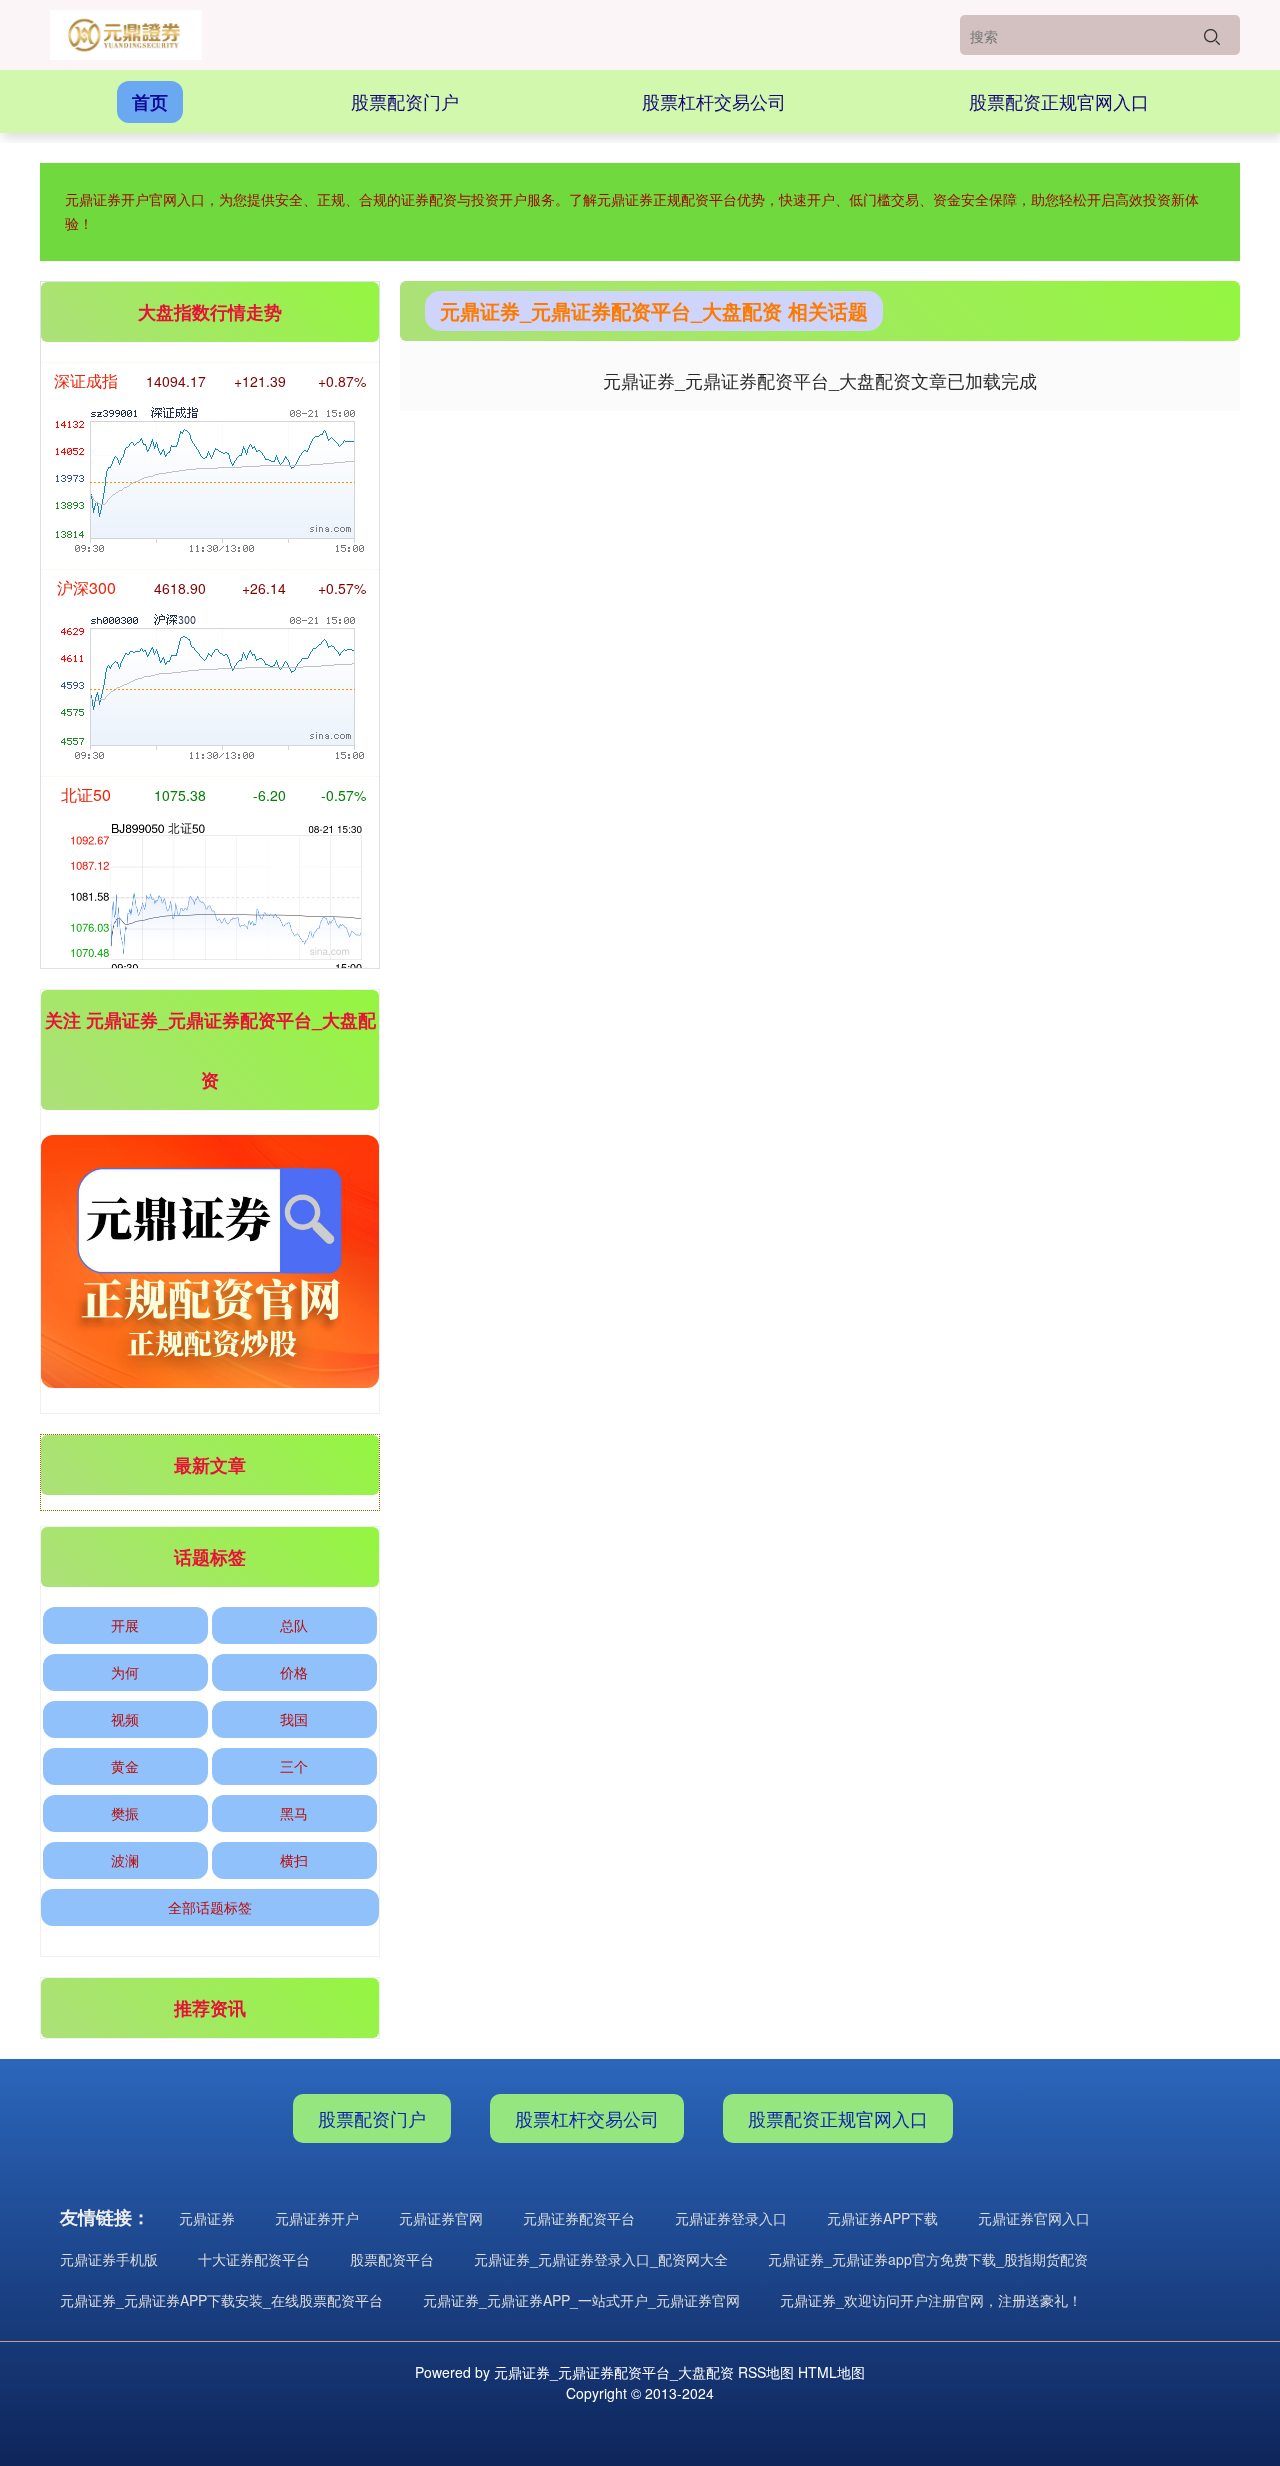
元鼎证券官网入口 (1034, 2218)
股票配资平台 (392, 2259)
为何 (125, 1672)
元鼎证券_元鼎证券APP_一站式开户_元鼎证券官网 (581, 2300)
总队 (294, 1625)
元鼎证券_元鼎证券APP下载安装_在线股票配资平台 (221, 2300)
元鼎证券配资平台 (579, 2218)
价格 (294, 1672)
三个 (294, 1766)
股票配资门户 (405, 101)
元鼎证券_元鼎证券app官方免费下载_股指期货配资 (928, 2259)
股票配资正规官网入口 (1059, 101)
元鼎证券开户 (317, 2218)
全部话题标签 (210, 1907)
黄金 (125, 1766)
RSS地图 (766, 2372)
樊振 (125, 1813)
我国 (294, 1719)
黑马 (294, 1813)
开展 (125, 1625)
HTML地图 (831, 2372)
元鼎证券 (207, 2218)
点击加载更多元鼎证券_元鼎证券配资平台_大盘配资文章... (820, 380)
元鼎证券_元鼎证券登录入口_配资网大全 (601, 2259)
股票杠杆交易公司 (714, 101)
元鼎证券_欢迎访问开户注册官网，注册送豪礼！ (931, 2300)
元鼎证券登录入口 (731, 2218)
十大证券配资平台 (254, 2259)
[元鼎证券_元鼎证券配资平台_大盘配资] (126, 35)
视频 (125, 1719)
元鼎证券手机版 (109, 2259)
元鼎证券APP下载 (882, 2218)
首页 (150, 102)
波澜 (125, 1860)
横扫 (294, 1860)
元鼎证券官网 (441, 2218)
